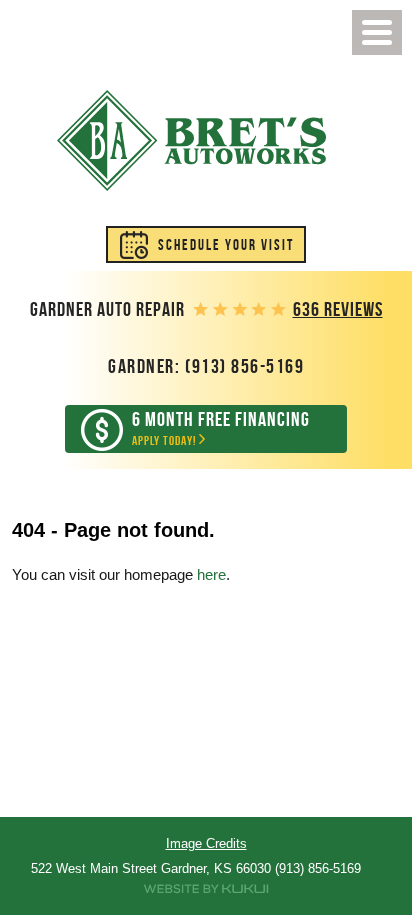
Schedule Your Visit (226, 245)
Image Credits (206, 843)
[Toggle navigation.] (377, 32)
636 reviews (338, 309)
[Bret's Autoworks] (191, 140)
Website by (206, 889)
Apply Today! (221, 428)
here (211, 575)
